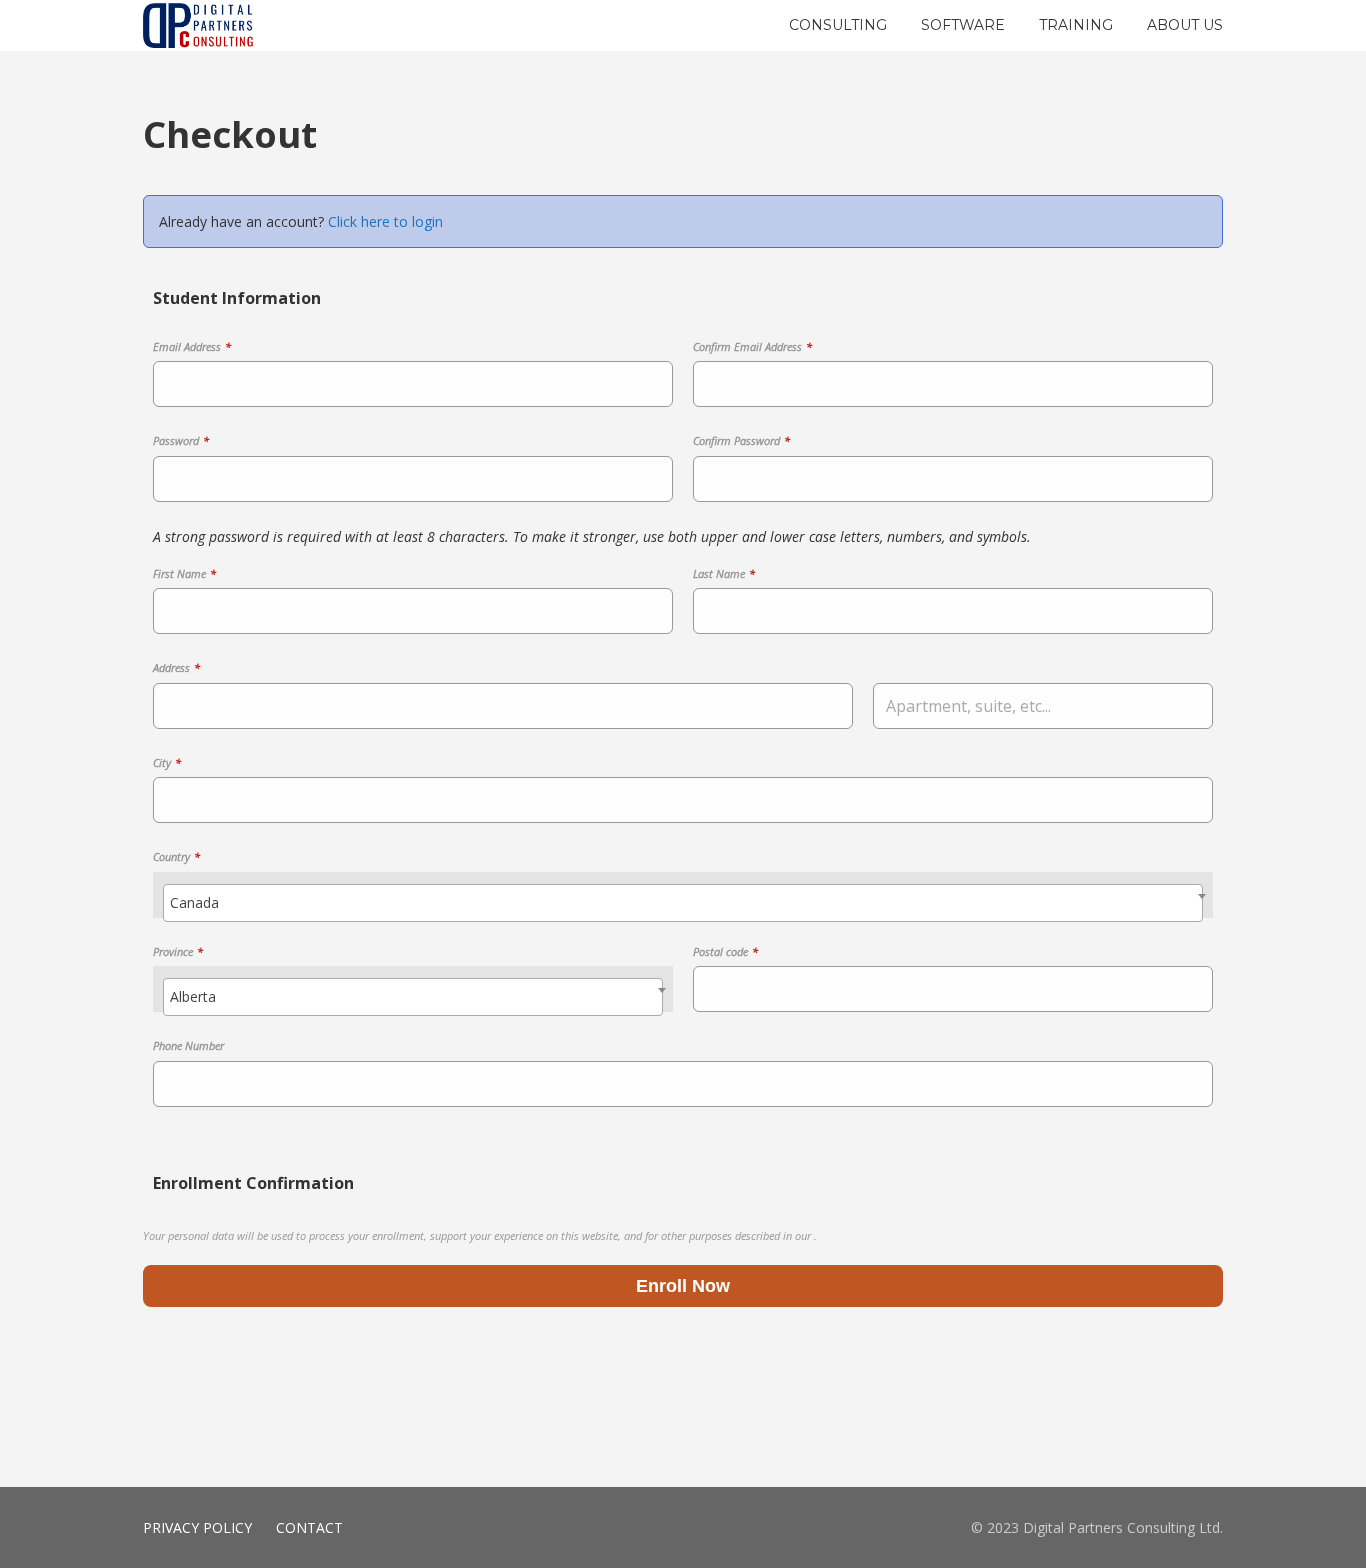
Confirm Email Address (752, 346)
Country (176, 856)
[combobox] (683, 903)
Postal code (725, 951)
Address (176, 667)
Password (181, 440)
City (167, 762)
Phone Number (188, 1045)
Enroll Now (683, 1286)
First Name (184, 573)
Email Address (192, 346)
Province (178, 951)
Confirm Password (741, 440)
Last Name (724, 573)
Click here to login (385, 221)
